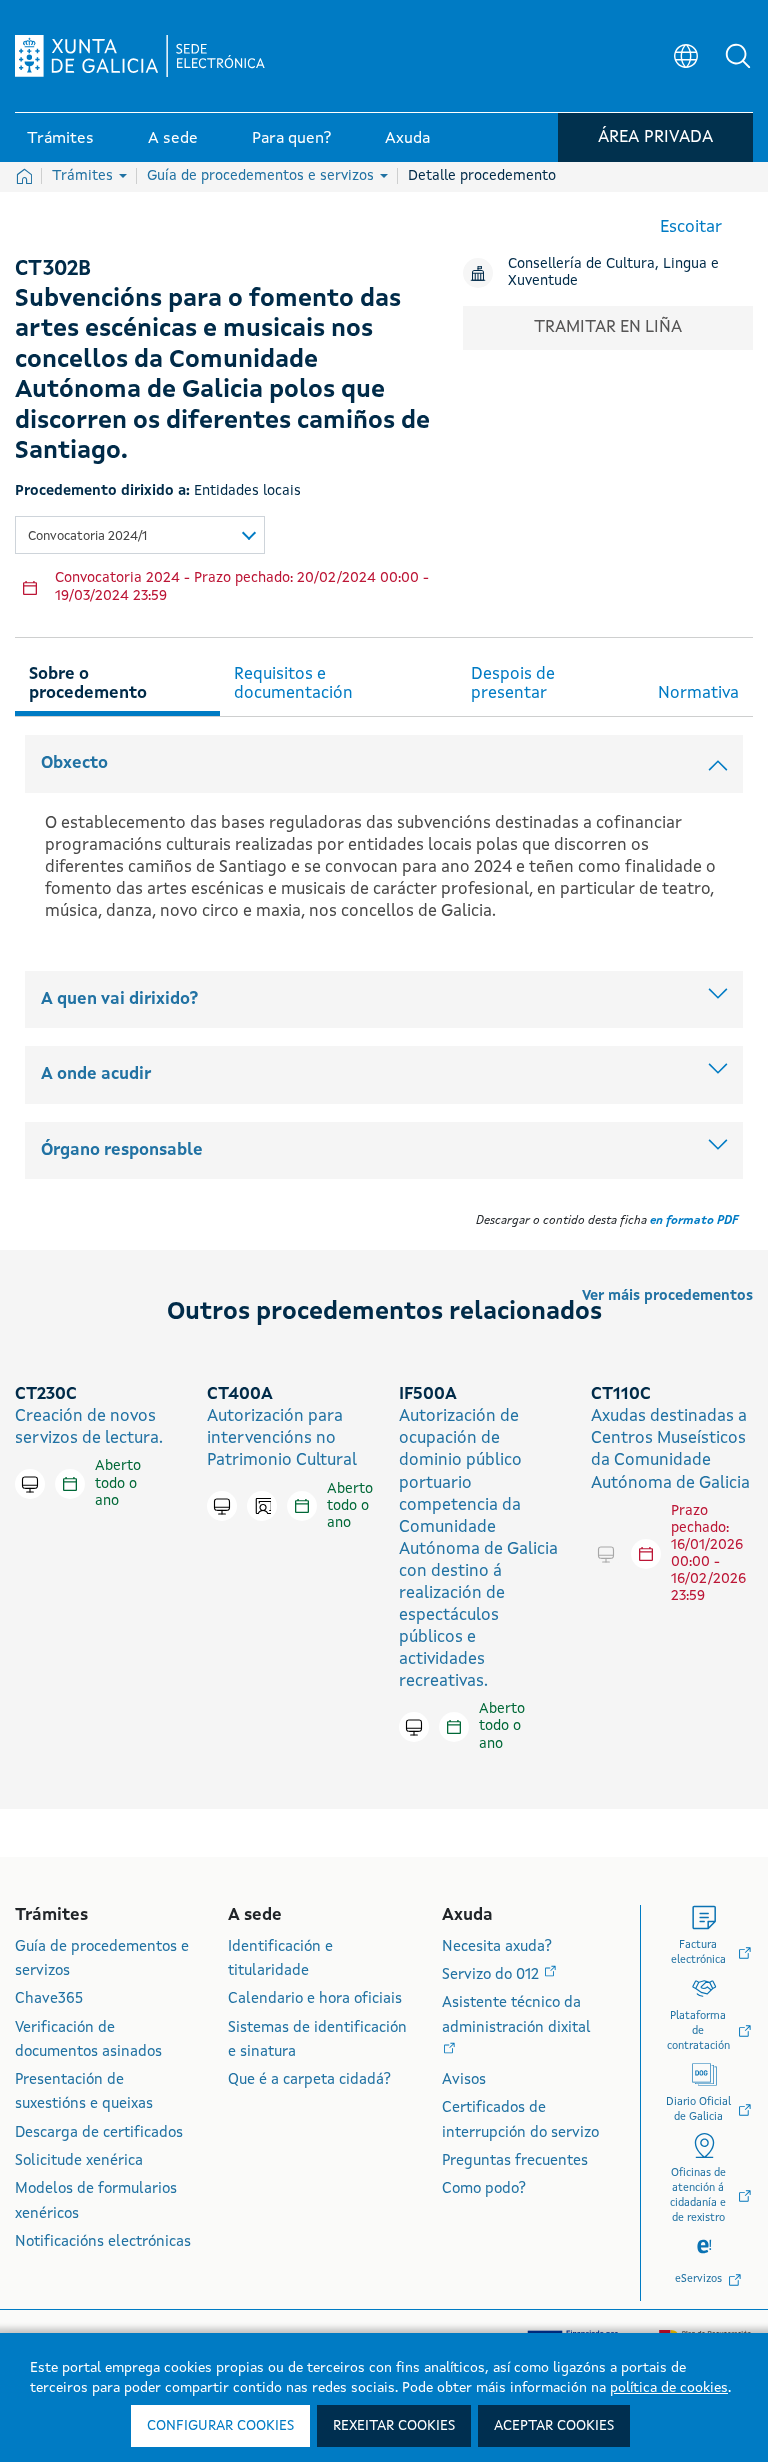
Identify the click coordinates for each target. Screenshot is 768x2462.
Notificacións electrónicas (103, 2242)
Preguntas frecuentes (515, 2161)
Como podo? (484, 2189)
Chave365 (49, 1999)
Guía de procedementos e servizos (262, 176)
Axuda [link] (407, 139)
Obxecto (74, 763)
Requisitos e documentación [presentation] (293, 684)
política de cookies (669, 2388)
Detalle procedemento (482, 176)
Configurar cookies (220, 2426)
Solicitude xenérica (79, 2161)
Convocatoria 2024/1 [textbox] (87, 536)
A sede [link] (173, 139)
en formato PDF (694, 1221)
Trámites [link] (60, 139)
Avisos (464, 2080)
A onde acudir (96, 1074)
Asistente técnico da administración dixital (516, 2015)
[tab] (117, 681)
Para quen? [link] (291, 139)
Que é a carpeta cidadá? (309, 2080)
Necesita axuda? (497, 1947)
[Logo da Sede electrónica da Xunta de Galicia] (140, 56)
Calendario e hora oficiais (315, 1999)
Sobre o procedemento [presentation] (88, 684)
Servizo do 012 (492, 1975)
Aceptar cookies (554, 2426)
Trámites (84, 176)
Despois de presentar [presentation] (513, 684)
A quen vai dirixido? (119, 999)
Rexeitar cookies (394, 2426)
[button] (738, 56)
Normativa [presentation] (698, 693)
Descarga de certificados (99, 2133)
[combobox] (140, 535)
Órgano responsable (122, 1150)
